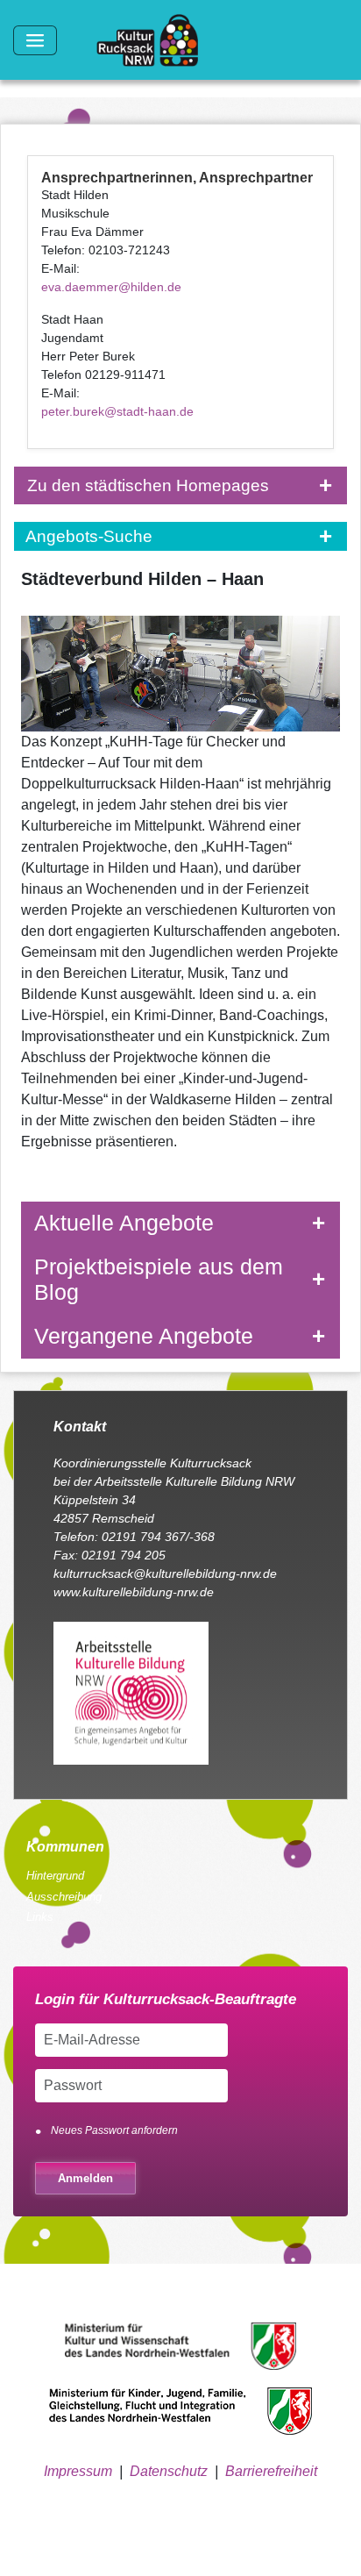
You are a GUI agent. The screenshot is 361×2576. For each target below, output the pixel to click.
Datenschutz (169, 2471)
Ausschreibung (64, 1897)
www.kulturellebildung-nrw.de (134, 1592)
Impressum (78, 2471)
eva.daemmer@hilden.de (111, 287)
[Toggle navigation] (35, 40)
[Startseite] (154, 40)
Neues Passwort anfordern (114, 2130)
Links (40, 1917)
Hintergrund (55, 1876)
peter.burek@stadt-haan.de (117, 411)
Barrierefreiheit (271, 2471)
